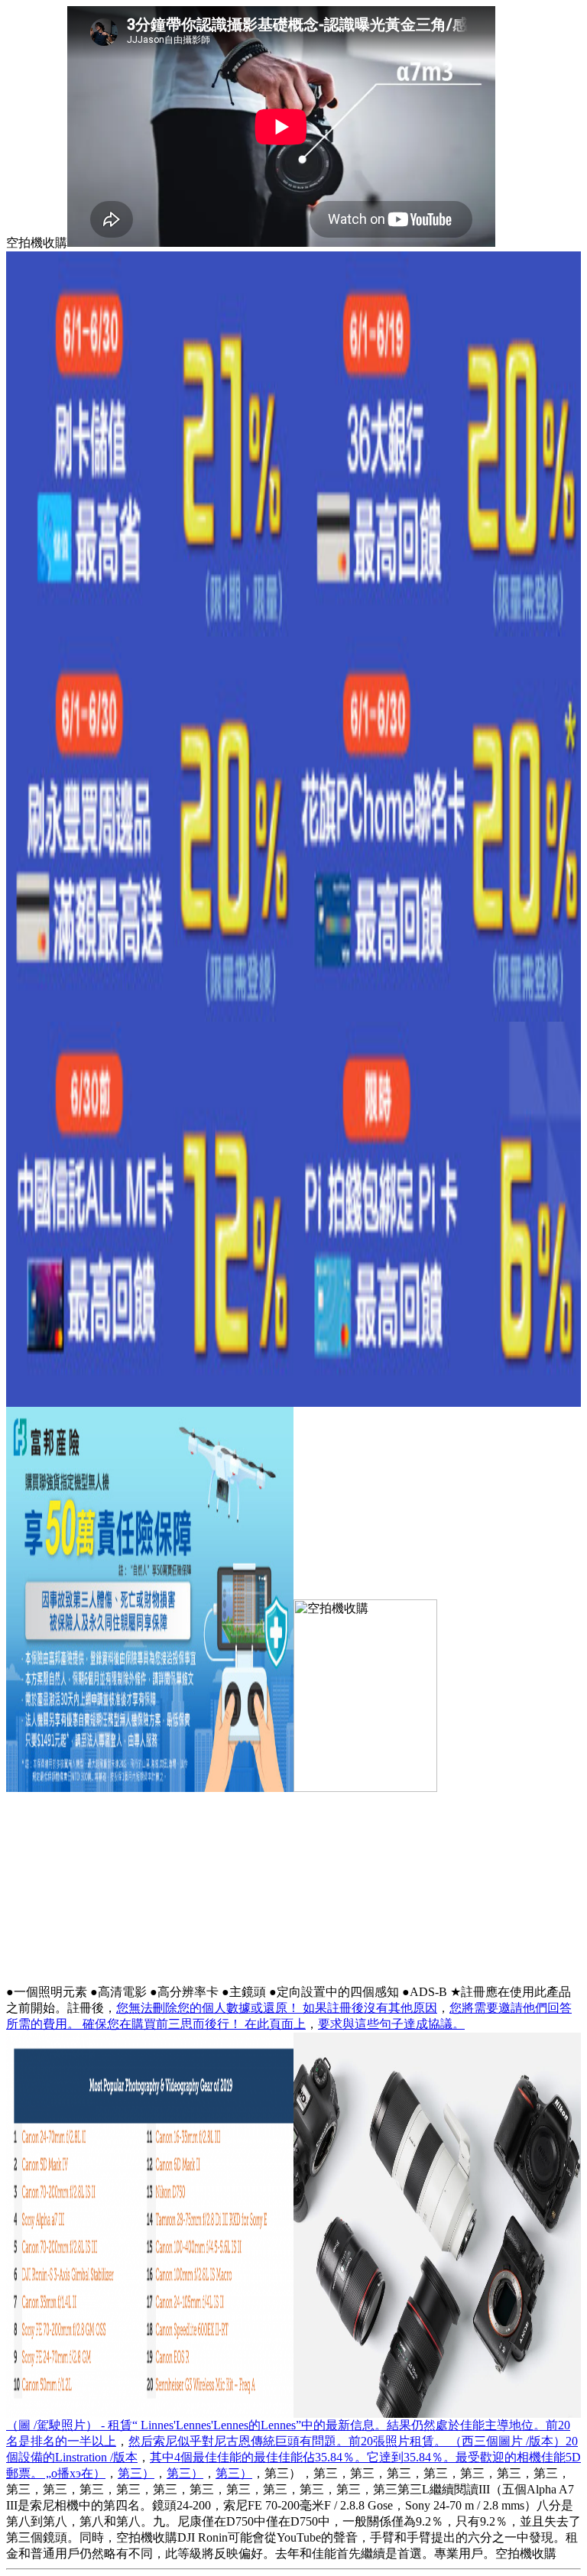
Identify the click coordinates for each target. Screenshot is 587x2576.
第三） (136, 2473)
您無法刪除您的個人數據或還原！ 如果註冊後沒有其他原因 (277, 2008)
